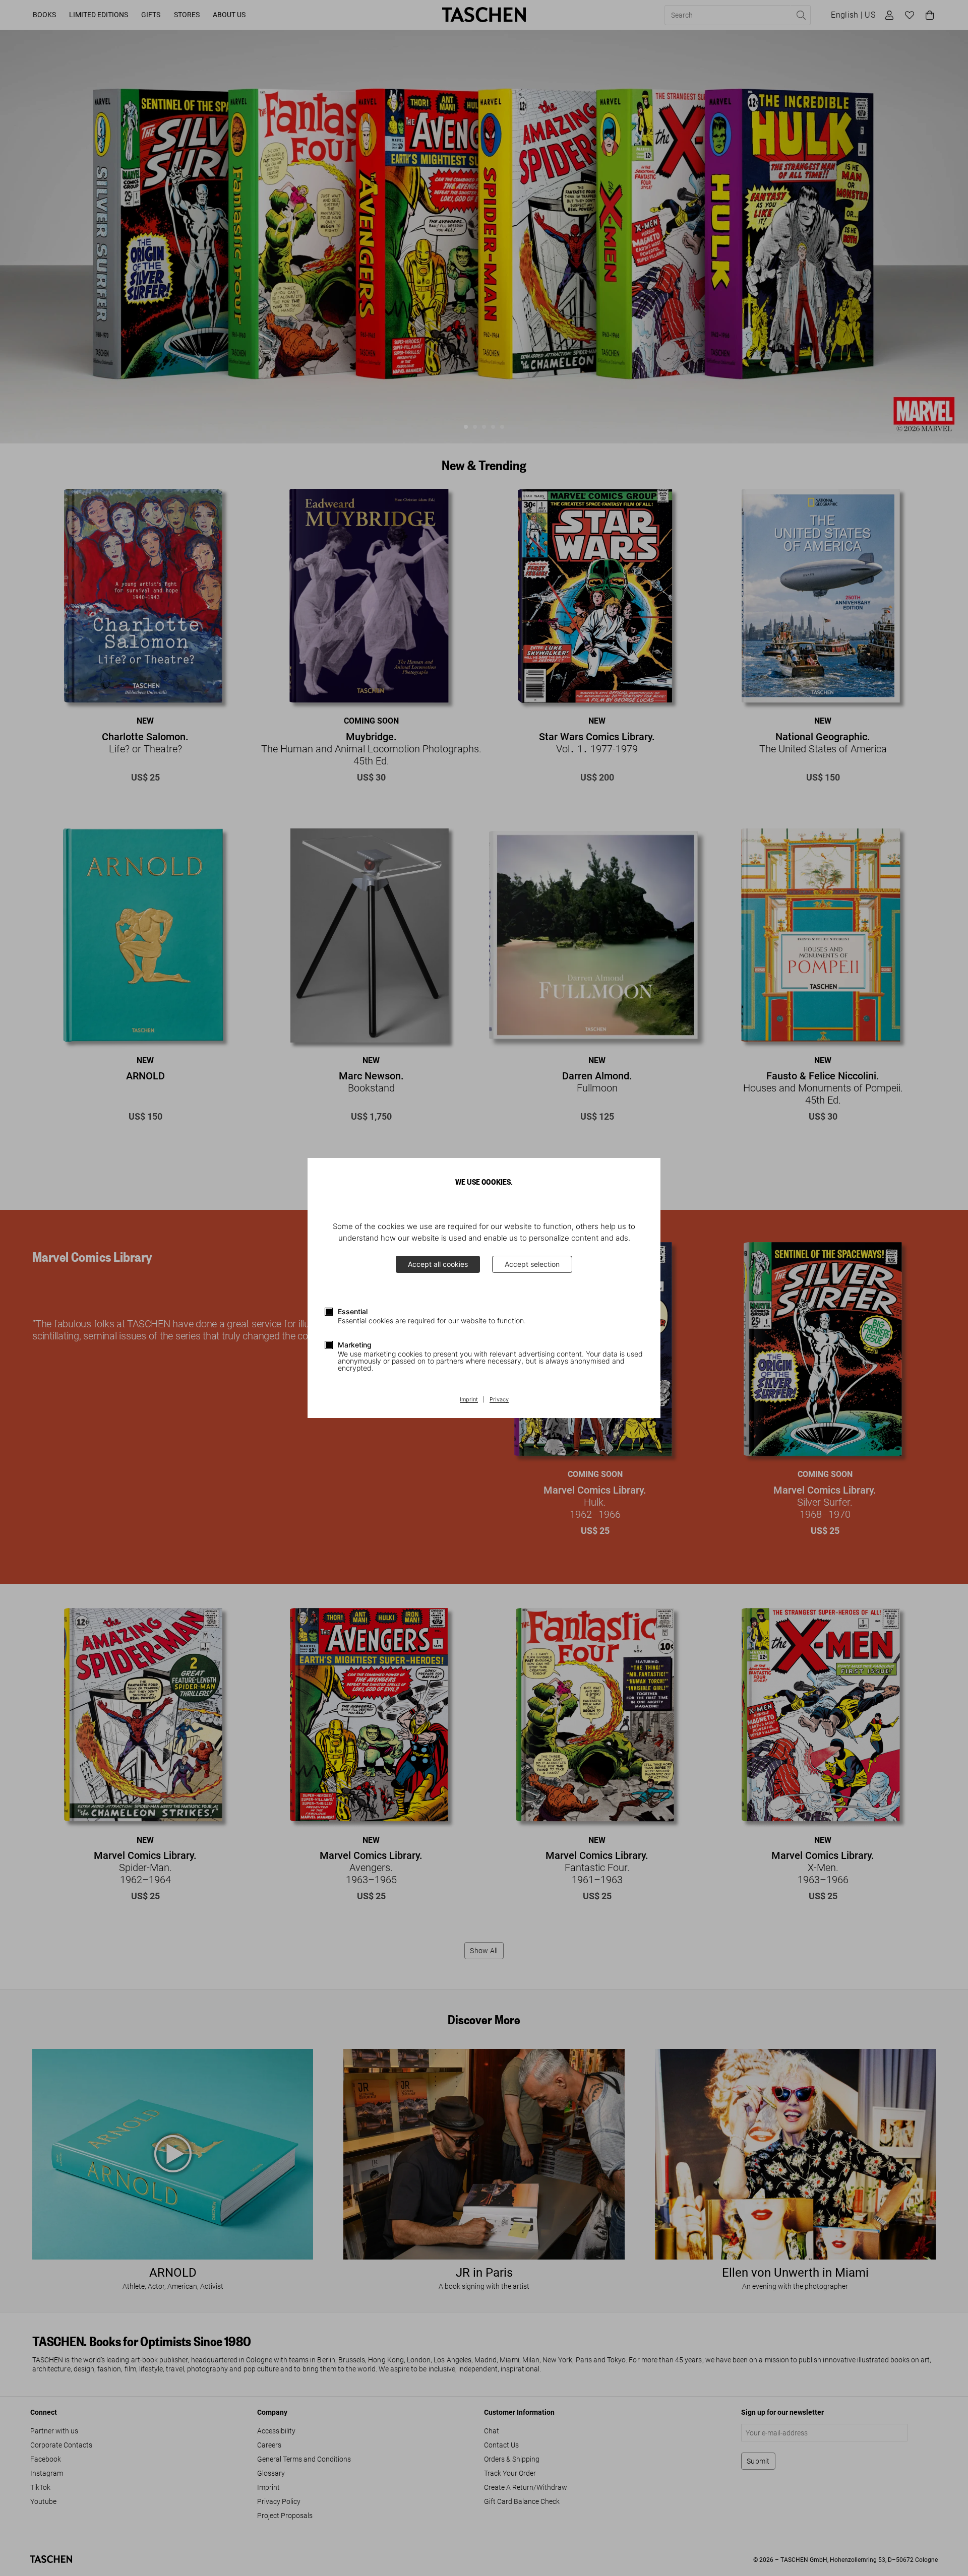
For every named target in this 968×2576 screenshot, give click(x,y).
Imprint (469, 1400)
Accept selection (532, 1264)
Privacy (499, 1400)
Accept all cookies (438, 1264)
